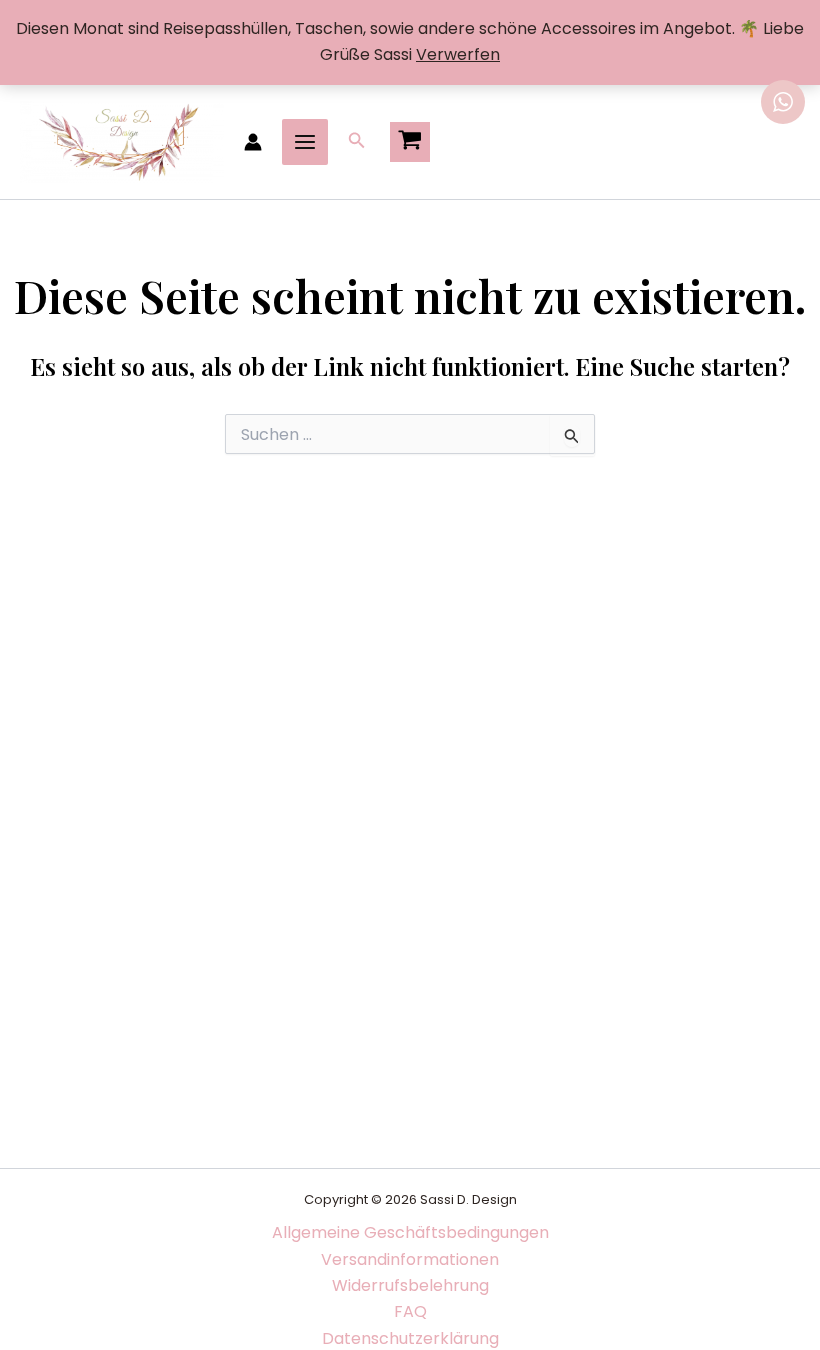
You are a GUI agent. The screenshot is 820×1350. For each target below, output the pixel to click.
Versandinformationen (410, 1259)
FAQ (410, 1311)
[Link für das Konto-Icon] (253, 142)
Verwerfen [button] (458, 54)
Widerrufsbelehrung (410, 1285)
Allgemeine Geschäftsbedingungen (410, 1232)
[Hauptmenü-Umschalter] (305, 142)
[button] (357, 142)
